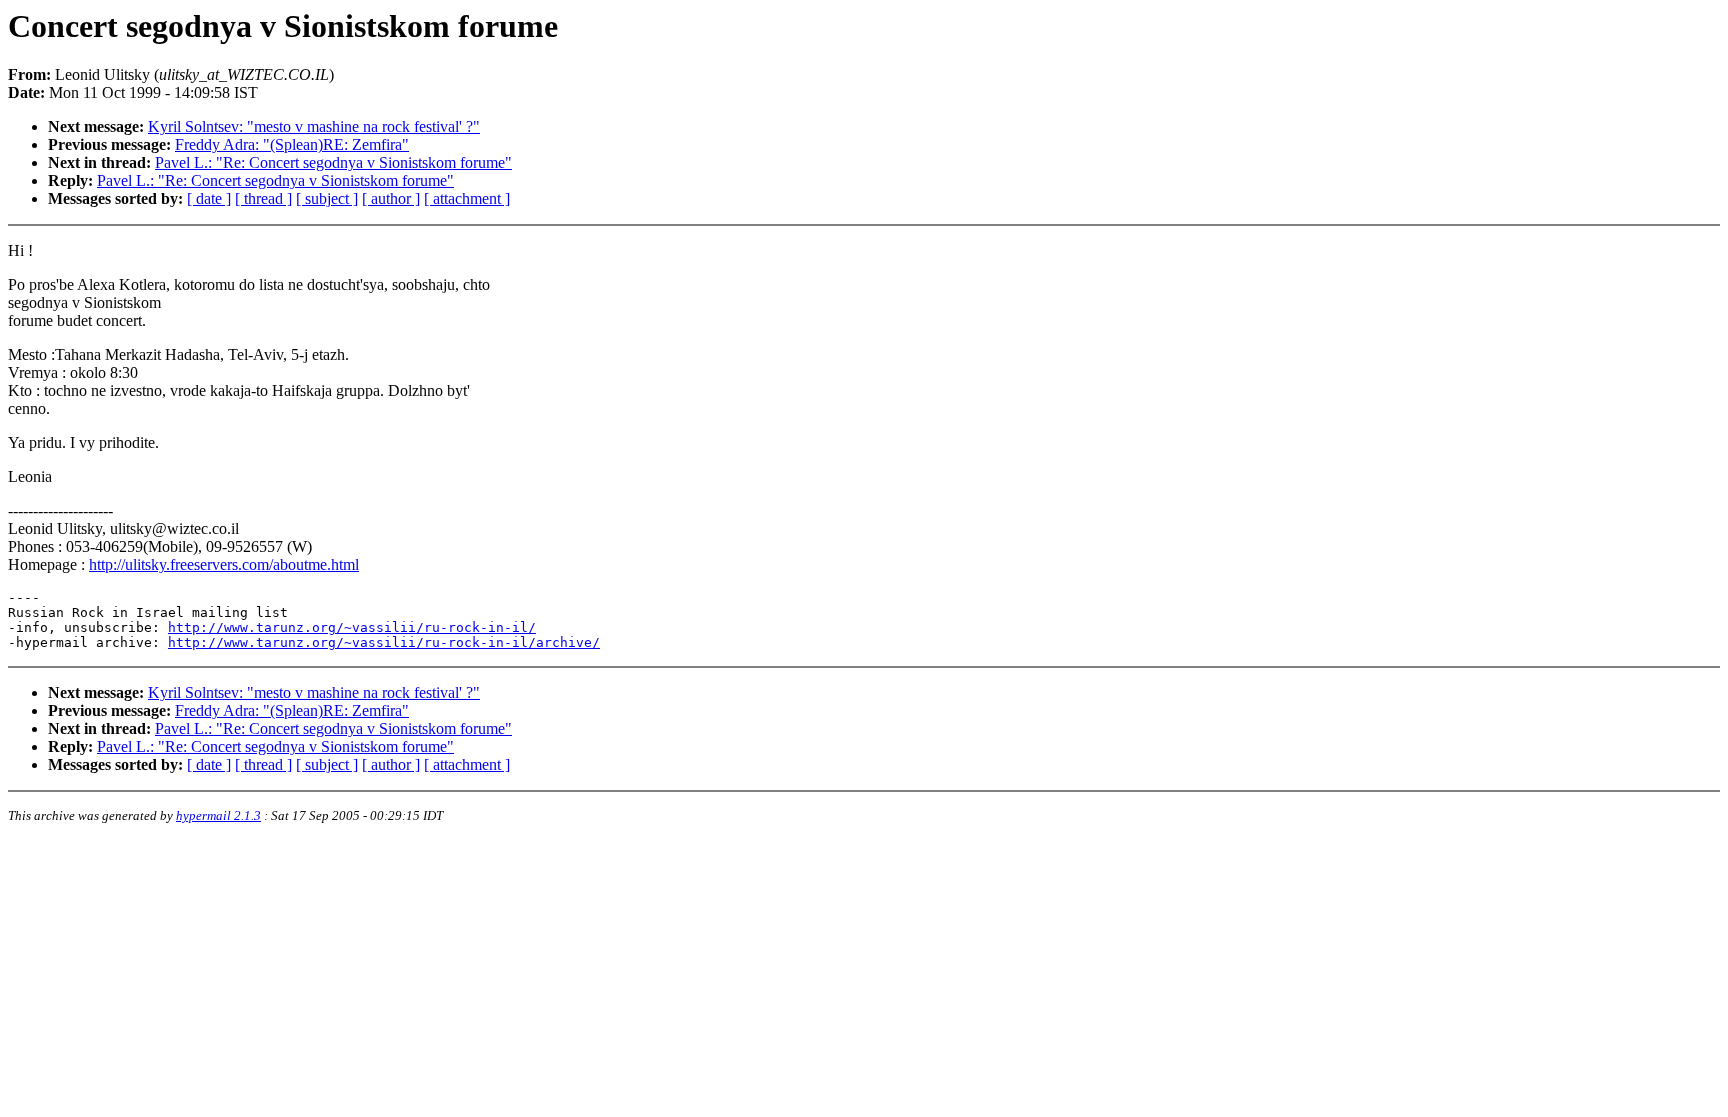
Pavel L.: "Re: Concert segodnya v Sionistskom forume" (333, 162)
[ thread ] (263, 198)
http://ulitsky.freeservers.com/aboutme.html (224, 564)
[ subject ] (327, 198)
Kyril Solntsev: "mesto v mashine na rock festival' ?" (314, 126)
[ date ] (209, 198)
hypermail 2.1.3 (218, 815)
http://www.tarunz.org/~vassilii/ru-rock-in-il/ (352, 627)
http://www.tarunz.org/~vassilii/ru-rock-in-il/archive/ (384, 642)
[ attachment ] (467, 198)
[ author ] (391, 198)
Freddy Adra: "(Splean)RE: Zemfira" (292, 144)
